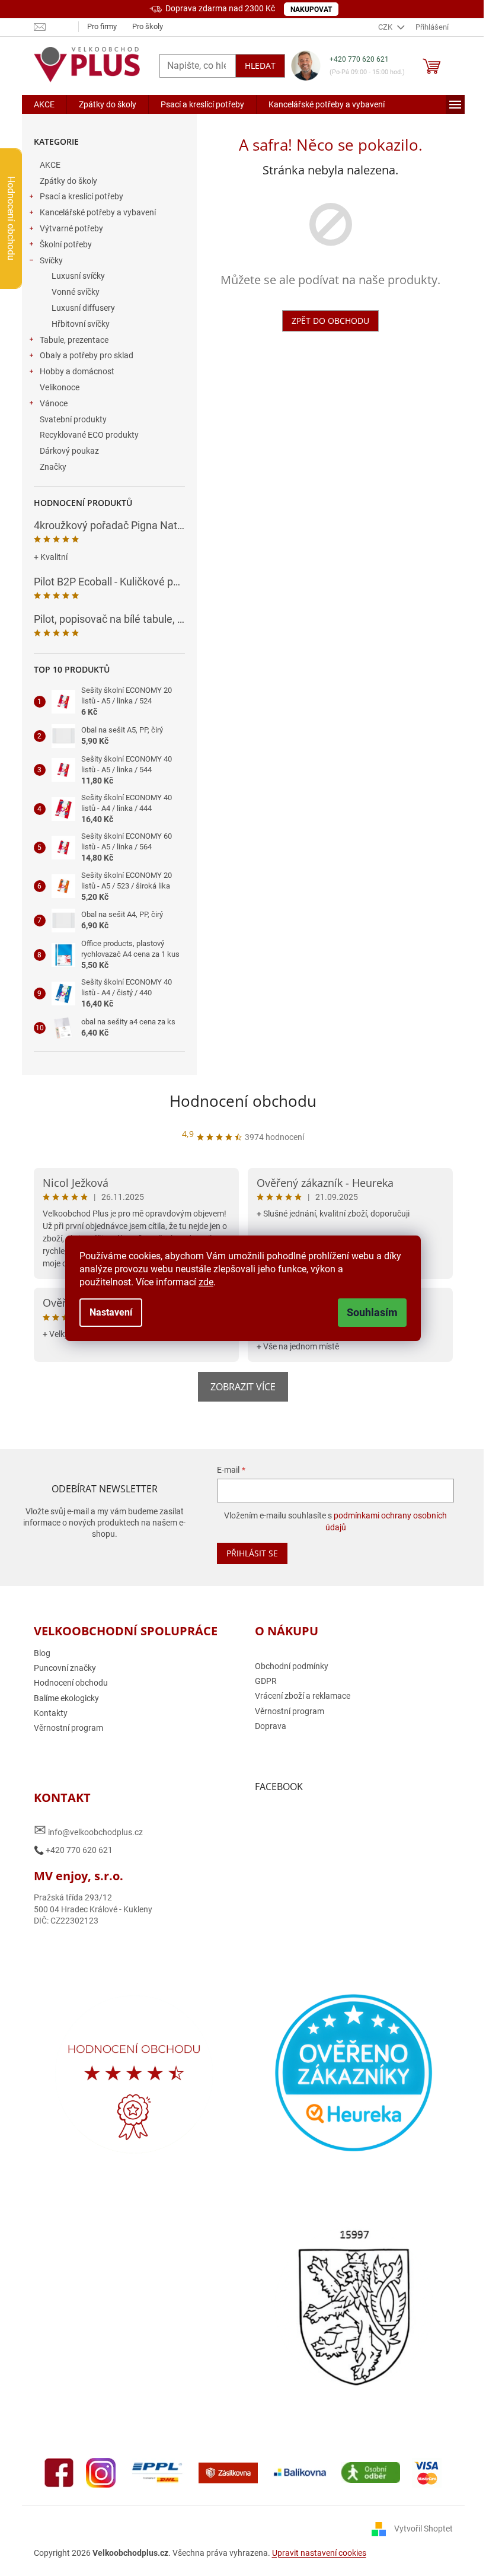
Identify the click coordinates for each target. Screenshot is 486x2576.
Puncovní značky (65, 1668)
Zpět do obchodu (330, 321)
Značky (53, 467)
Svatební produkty (73, 419)
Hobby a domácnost (77, 371)
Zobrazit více (243, 1387)
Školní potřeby (66, 244)
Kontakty (51, 1713)
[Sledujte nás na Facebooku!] (59, 2472)
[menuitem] (44, 104)
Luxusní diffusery (83, 308)
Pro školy (148, 26)
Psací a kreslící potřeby (81, 196)
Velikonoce (60, 387)
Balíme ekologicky (66, 1698)
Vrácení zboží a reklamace (303, 1696)
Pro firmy (102, 26)
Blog (42, 1653)
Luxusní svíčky (78, 276)
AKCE (50, 165)
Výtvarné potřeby (71, 228)
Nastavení (111, 1312)
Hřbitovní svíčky (81, 324)
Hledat (260, 66)
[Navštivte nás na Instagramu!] (101, 2472)
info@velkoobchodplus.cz (88, 1830)
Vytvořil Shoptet (423, 2529)
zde (206, 1282)
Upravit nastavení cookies (319, 2553)
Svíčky (51, 260)
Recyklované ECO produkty (89, 435)
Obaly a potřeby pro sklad (87, 355)
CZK (386, 27)
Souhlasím (372, 1312)
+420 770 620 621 (359, 59)
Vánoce (54, 403)
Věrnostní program (68, 1728)
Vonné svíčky (76, 292)
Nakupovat (311, 9)
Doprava (271, 1726)
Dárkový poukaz (69, 451)
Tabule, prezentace (74, 340)
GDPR (266, 1681)
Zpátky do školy (68, 181)
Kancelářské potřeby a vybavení (98, 212)
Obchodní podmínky (292, 1666)
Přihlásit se (252, 1553)
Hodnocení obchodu (243, 1101)
